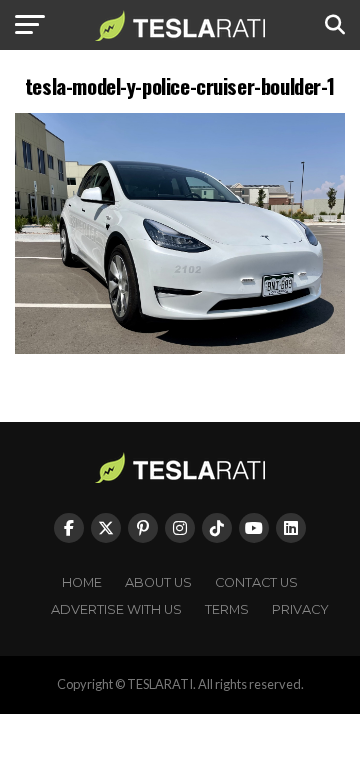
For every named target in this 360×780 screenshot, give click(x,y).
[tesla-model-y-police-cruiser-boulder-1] (180, 348)
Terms (227, 609)
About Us (158, 582)
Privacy (300, 609)
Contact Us (256, 582)
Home (82, 582)
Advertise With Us (116, 609)
